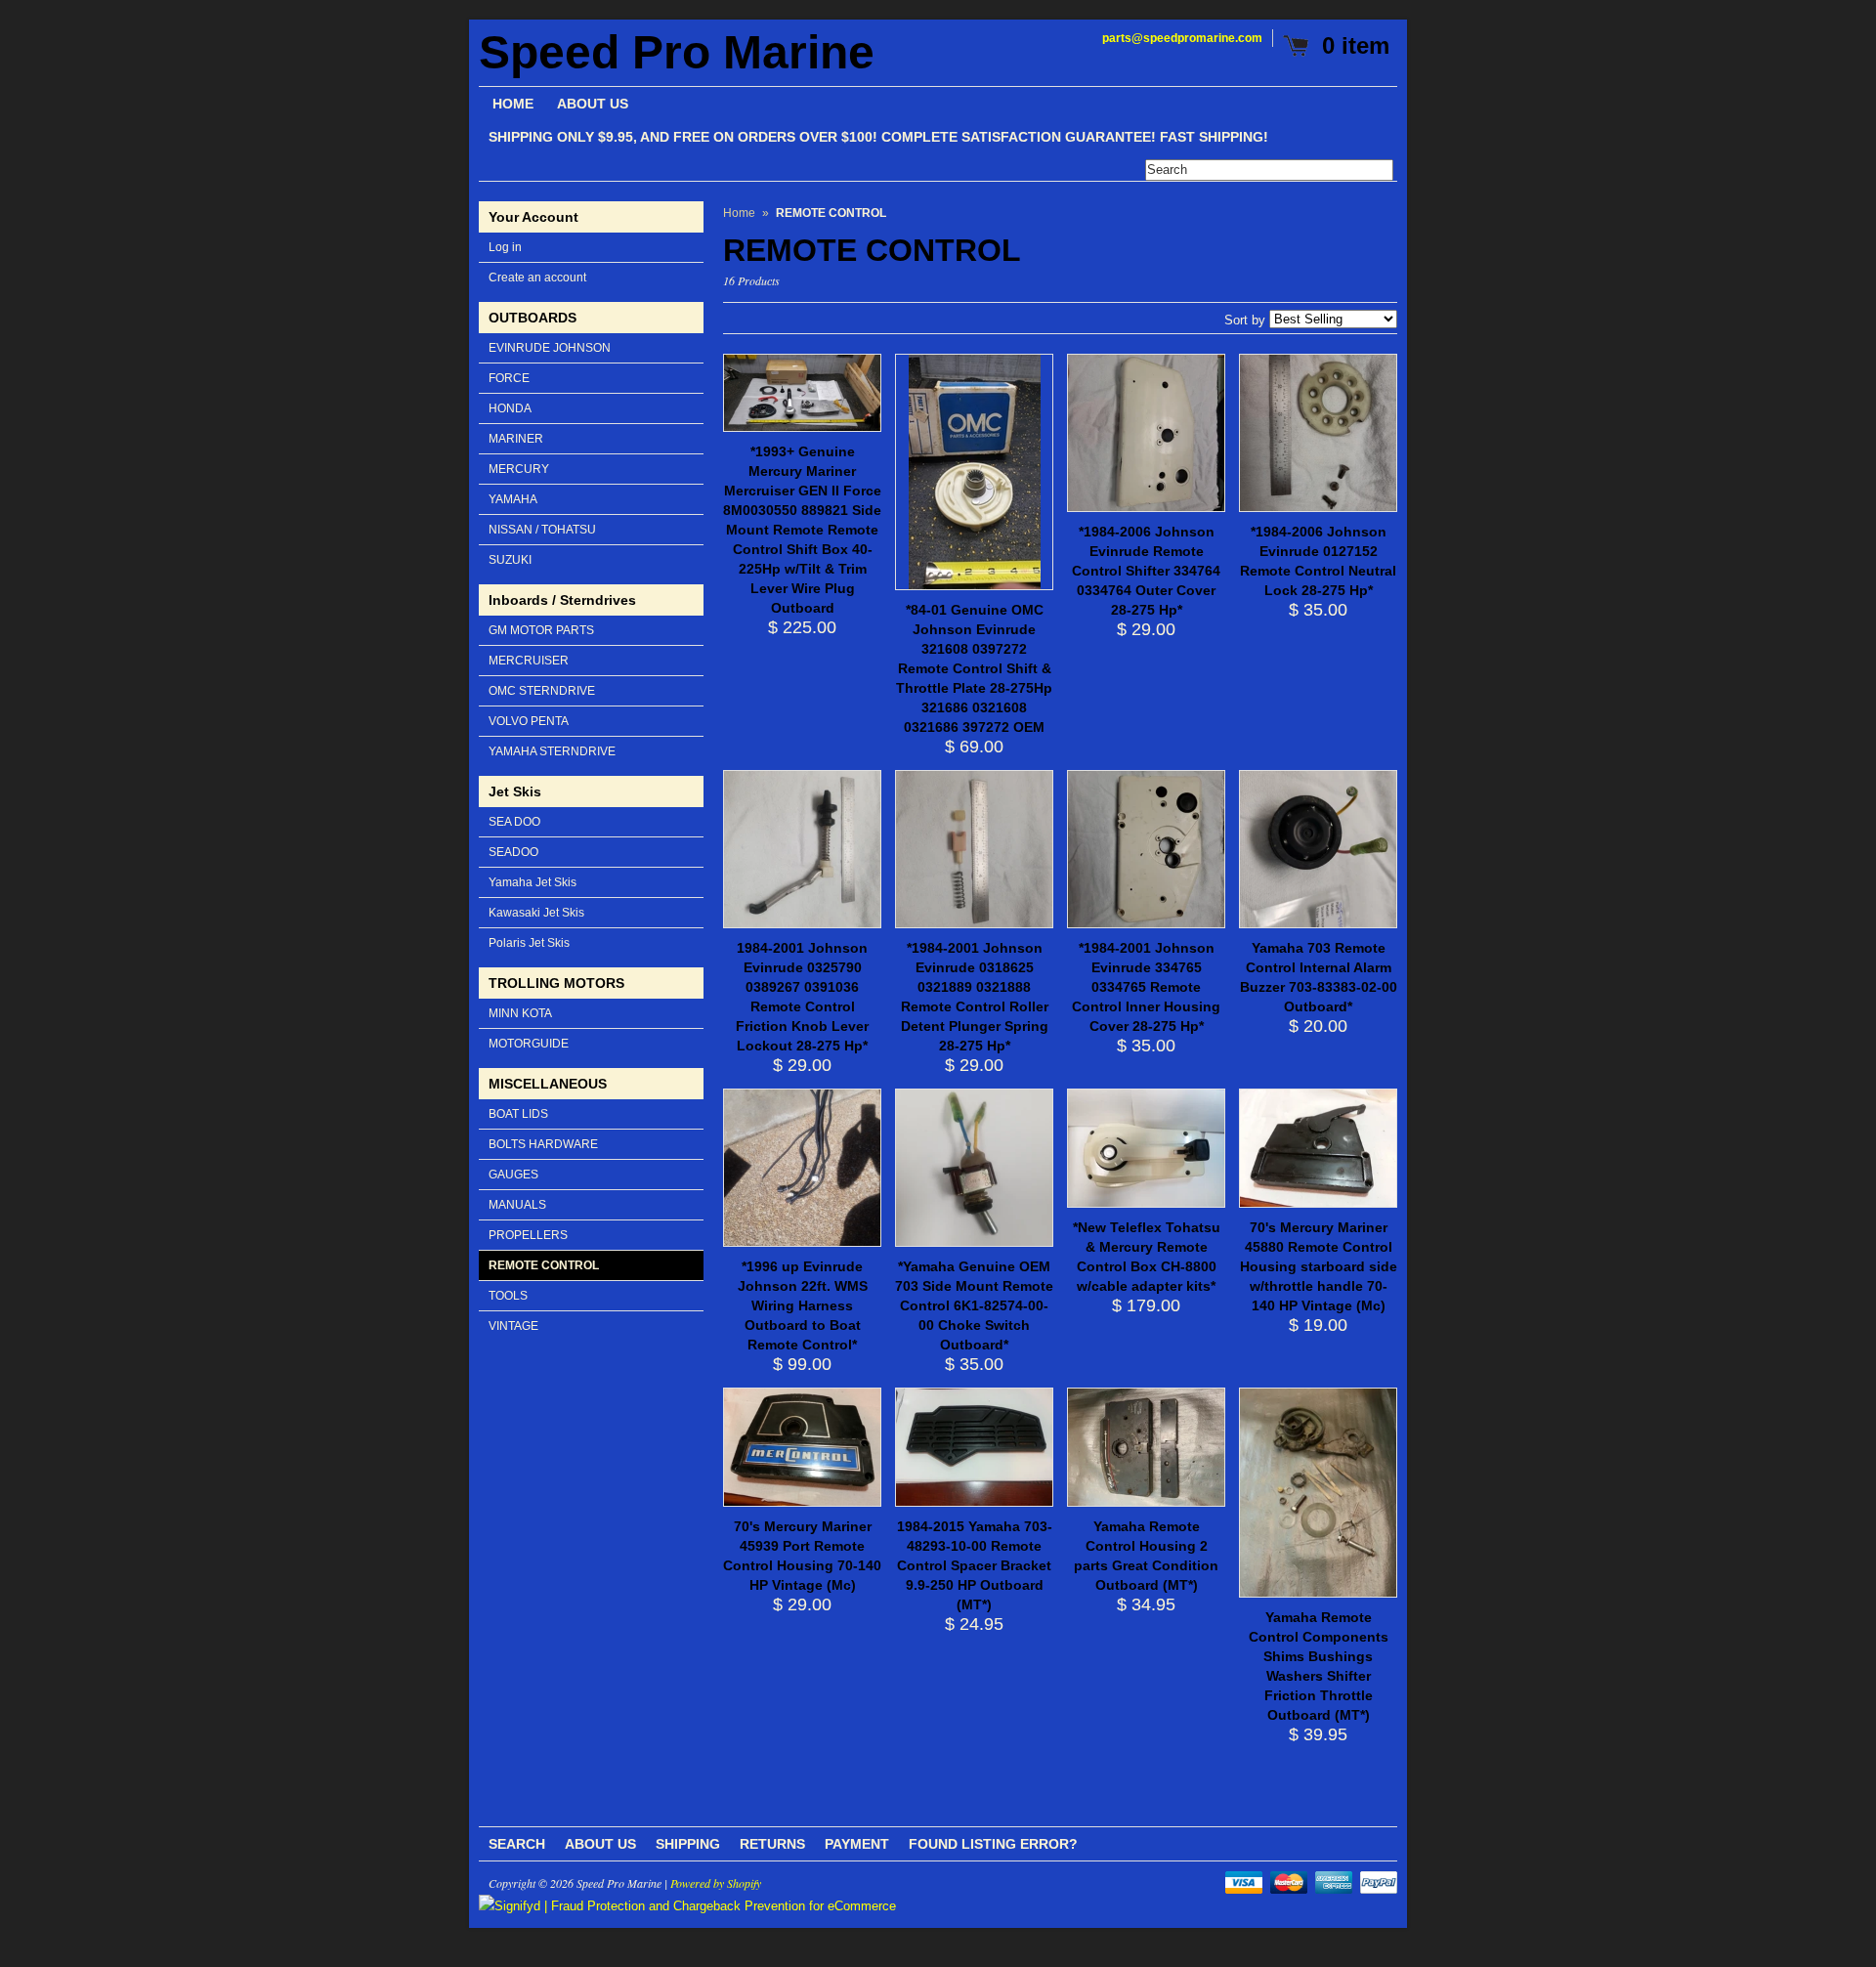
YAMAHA (513, 499)
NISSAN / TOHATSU (542, 530)
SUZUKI (510, 560)
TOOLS (508, 1296)
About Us (600, 1844)
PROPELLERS (528, 1235)
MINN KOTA (520, 1013)
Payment (857, 1844)
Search (517, 1844)
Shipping (688, 1844)
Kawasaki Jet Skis (536, 913)
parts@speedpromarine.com (1182, 38)
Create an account (537, 278)
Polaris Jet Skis (529, 943)
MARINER (516, 439)
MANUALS (517, 1205)
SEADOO (513, 852)
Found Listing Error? (993, 1844)
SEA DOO (514, 822)
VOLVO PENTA (529, 721)
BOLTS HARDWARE (543, 1144)
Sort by (1245, 320)
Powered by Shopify (716, 1883)
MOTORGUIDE (529, 1044)
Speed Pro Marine (677, 53)
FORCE (509, 378)
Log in (505, 247)
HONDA (510, 408)
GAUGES (513, 1175)
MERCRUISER (529, 661)
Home (739, 213)
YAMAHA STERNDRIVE (552, 751)
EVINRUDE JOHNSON (550, 348)
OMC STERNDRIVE (542, 691)
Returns (772, 1844)
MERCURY (519, 469)
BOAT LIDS (518, 1114)
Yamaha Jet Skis (533, 882)
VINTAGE (513, 1326)
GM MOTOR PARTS (541, 630)
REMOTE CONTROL (544, 1265)
